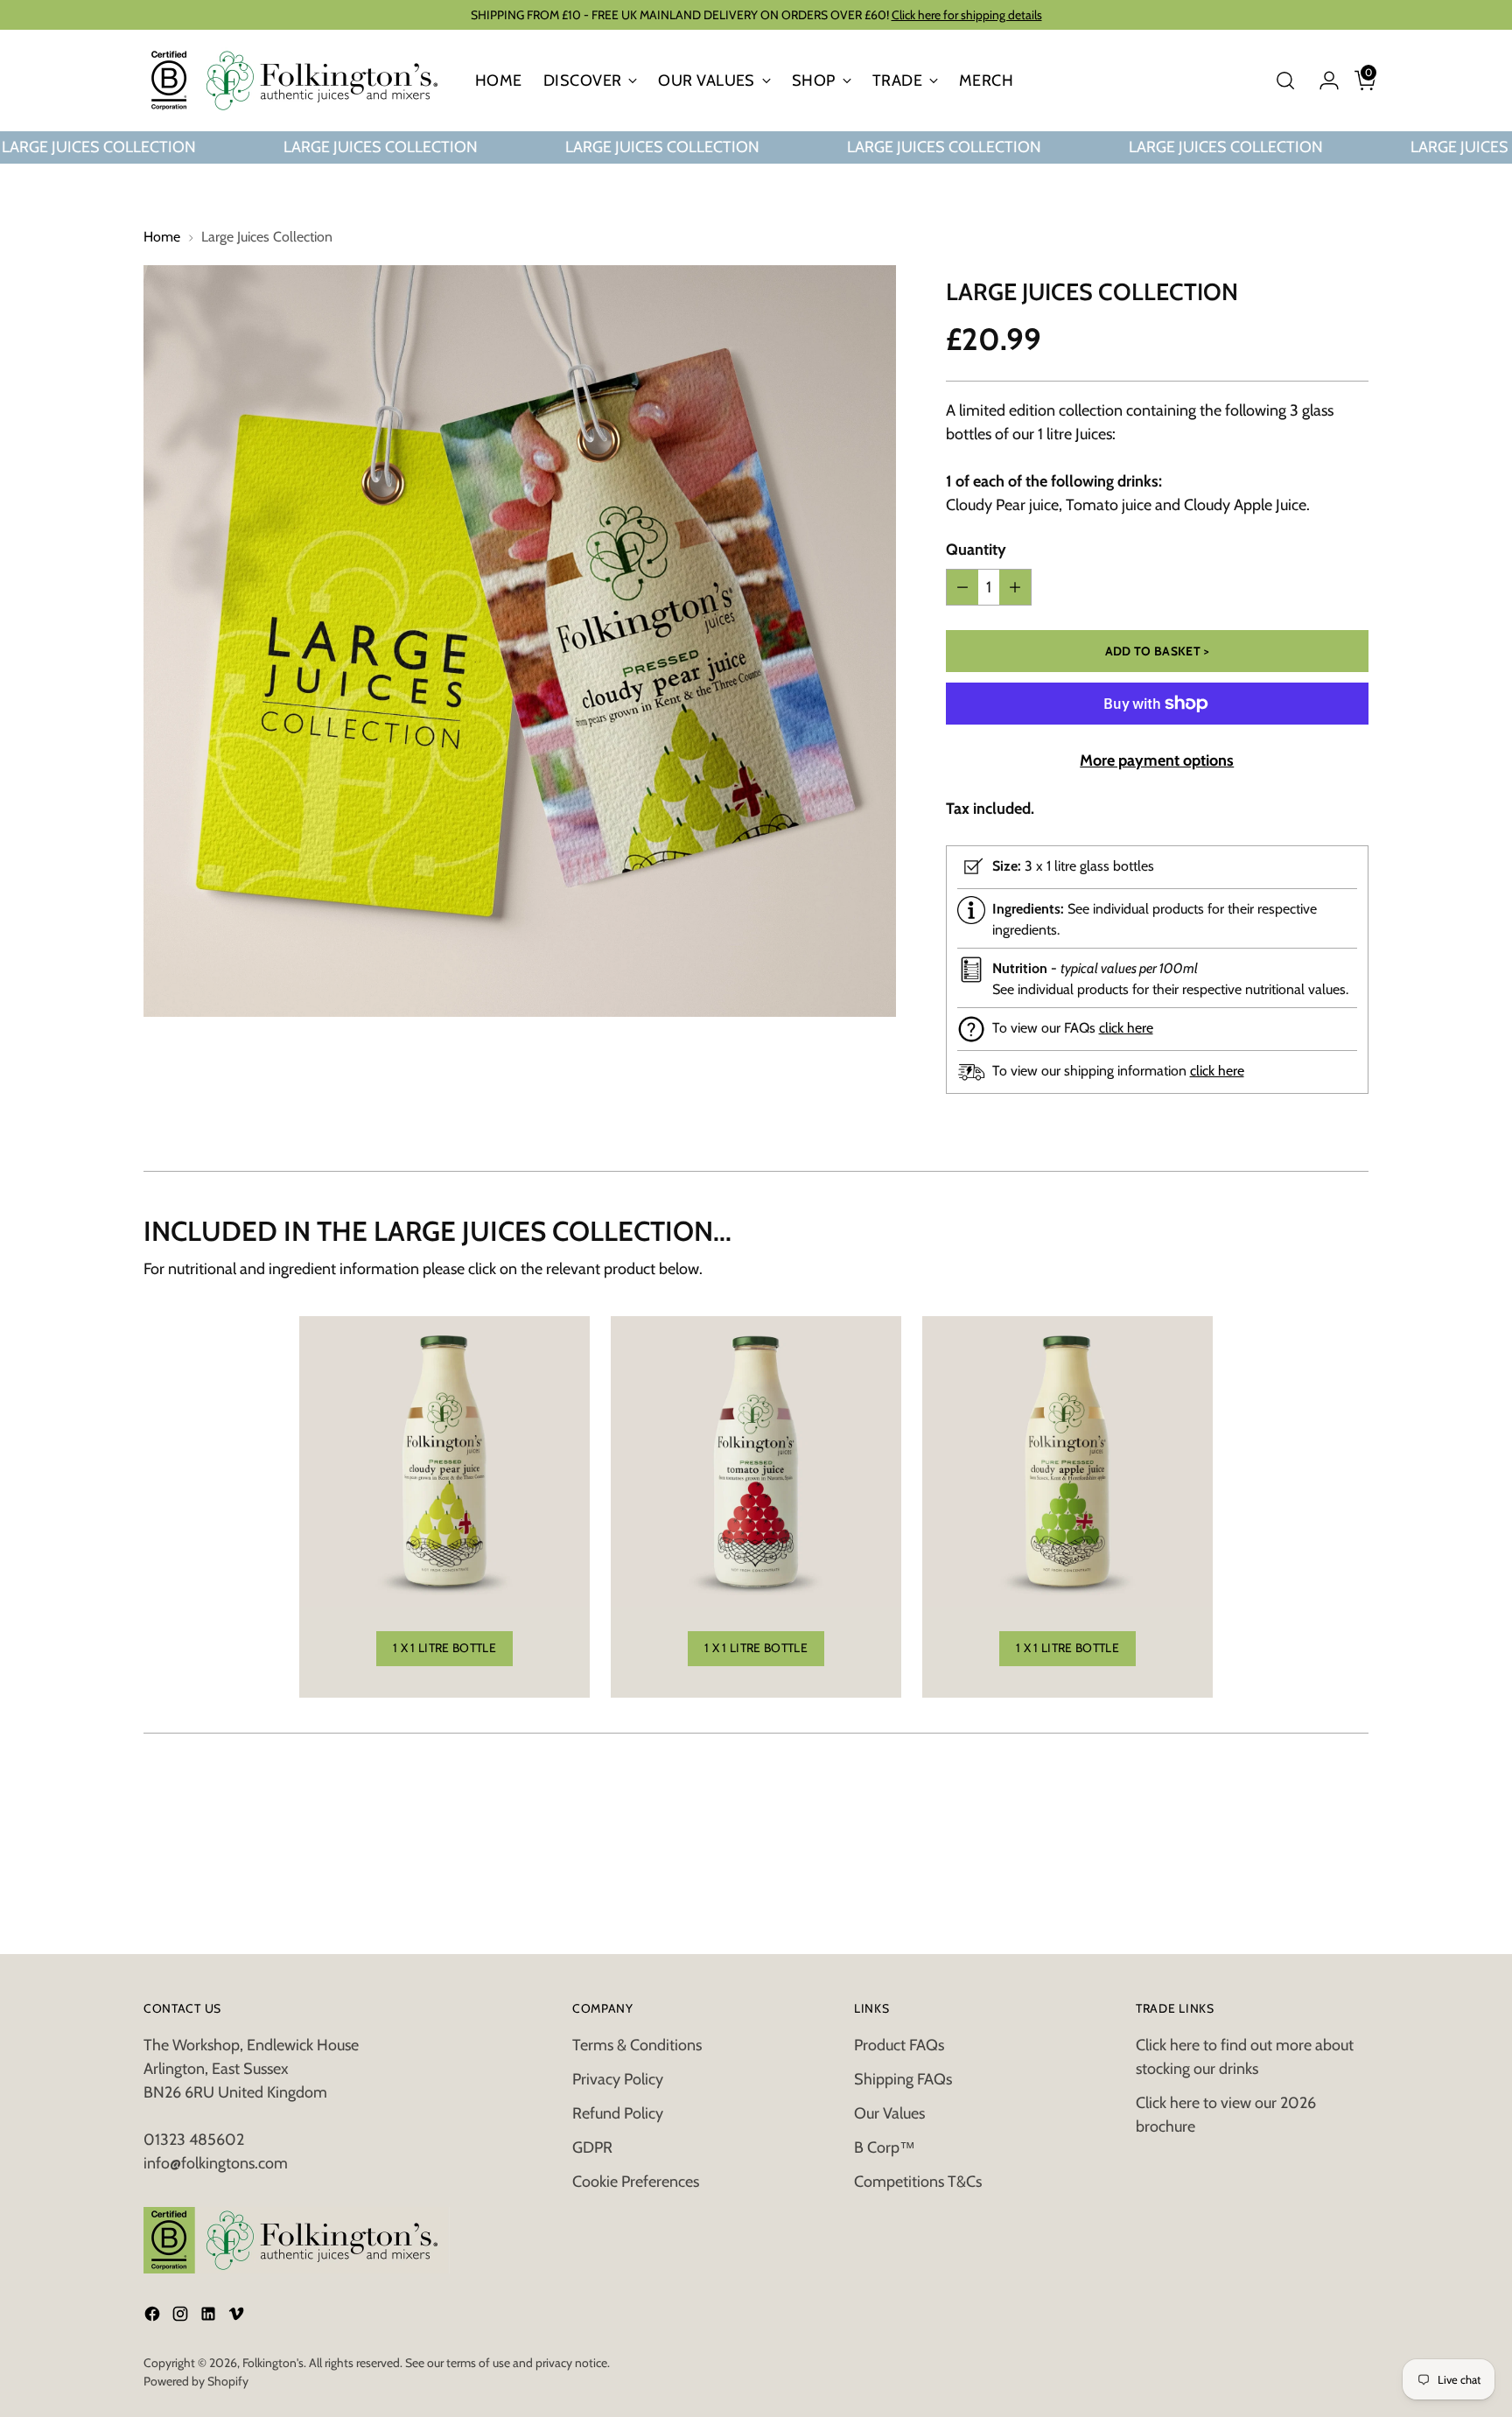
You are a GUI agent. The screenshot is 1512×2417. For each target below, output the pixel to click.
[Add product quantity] (1015, 587)
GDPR (592, 2147)
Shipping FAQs (903, 2079)
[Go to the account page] (1322, 81)
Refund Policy (618, 2113)
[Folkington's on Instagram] (182, 2317)
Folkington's (273, 2363)
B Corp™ (885, 2147)
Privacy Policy (618, 2079)
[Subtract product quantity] (962, 587)
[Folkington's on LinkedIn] (210, 2317)
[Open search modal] (1285, 81)
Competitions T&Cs (918, 2182)
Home (162, 237)
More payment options (1157, 760)
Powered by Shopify (196, 2381)
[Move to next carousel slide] (1354, 1800)
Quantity (976, 550)
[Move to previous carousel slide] (1313, 1801)
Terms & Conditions (637, 2045)
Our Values (889, 2113)
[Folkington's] (297, 81)
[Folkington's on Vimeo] (238, 2317)
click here (1126, 1028)
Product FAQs (899, 2045)
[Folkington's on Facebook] (154, 2317)
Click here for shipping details (967, 15)
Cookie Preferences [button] (636, 2182)
